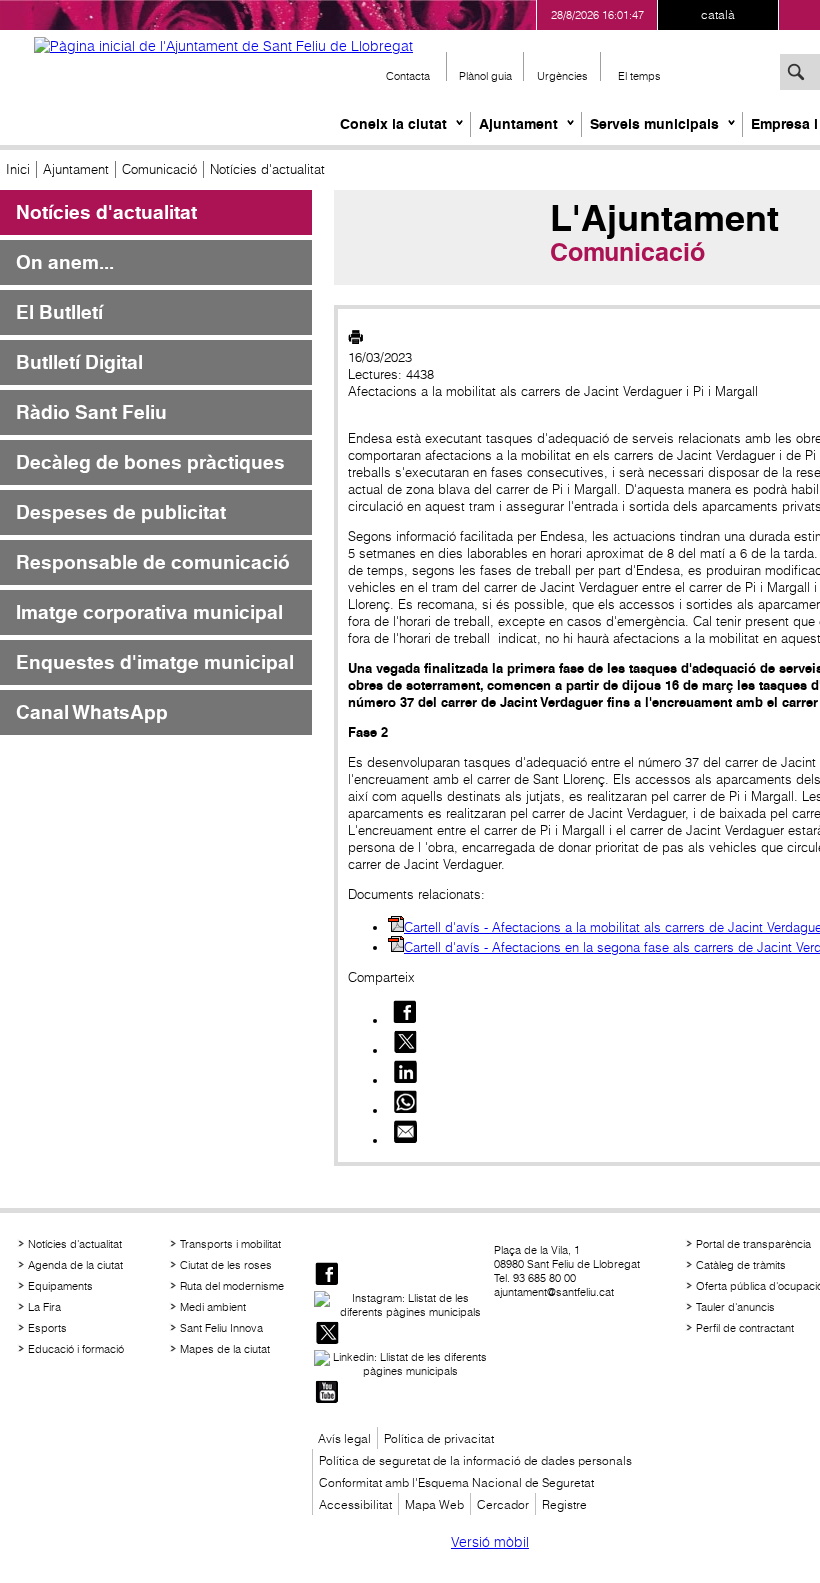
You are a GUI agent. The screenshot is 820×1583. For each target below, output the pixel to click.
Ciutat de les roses (226, 1265)
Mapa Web (434, 1504)
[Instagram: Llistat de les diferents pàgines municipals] (402, 1305)
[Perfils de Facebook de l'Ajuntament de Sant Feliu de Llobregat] (327, 1275)
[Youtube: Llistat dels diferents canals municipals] (327, 1393)
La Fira (44, 1307)
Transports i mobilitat (230, 1244)
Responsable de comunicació (153, 562)
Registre (564, 1504)
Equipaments (60, 1286)
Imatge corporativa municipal (149, 612)
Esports (47, 1328)
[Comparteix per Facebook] (405, 1020)
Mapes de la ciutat (225, 1349)
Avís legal (344, 1438)
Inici (18, 169)
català (718, 14)
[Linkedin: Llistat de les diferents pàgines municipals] (402, 1364)
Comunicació (159, 169)
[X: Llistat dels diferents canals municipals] (327, 1334)
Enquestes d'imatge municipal (155, 662)
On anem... (65, 262)
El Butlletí (59, 312)
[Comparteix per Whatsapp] (405, 1110)
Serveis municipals (654, 124)
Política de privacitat (439, 1438)
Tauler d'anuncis (735, 1307)
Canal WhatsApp (92, 712)
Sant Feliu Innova (221, 1328)
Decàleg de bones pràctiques (150, 462)
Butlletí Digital (79, 362)
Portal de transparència (753, 1244)
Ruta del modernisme (232, 1286)
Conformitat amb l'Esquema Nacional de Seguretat (456, 1482)
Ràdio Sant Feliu (91, 412)
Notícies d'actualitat (106, 212)
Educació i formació (76, 1349)
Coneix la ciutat (393, 124)
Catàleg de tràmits (741, 1265)
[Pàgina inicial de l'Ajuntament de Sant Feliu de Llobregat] (223, 46)
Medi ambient (213, 1307)
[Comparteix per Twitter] (405, 1050)
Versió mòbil (490, 1542)
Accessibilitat (355, 1504)
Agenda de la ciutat (75, 1265)
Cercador (503, 1504)
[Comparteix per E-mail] (405, 1140)
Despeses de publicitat (121, 512)
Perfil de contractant (745, 1328)
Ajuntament (518, 124)
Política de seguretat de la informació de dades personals (475, 1460)
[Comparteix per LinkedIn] (405, 1080)
